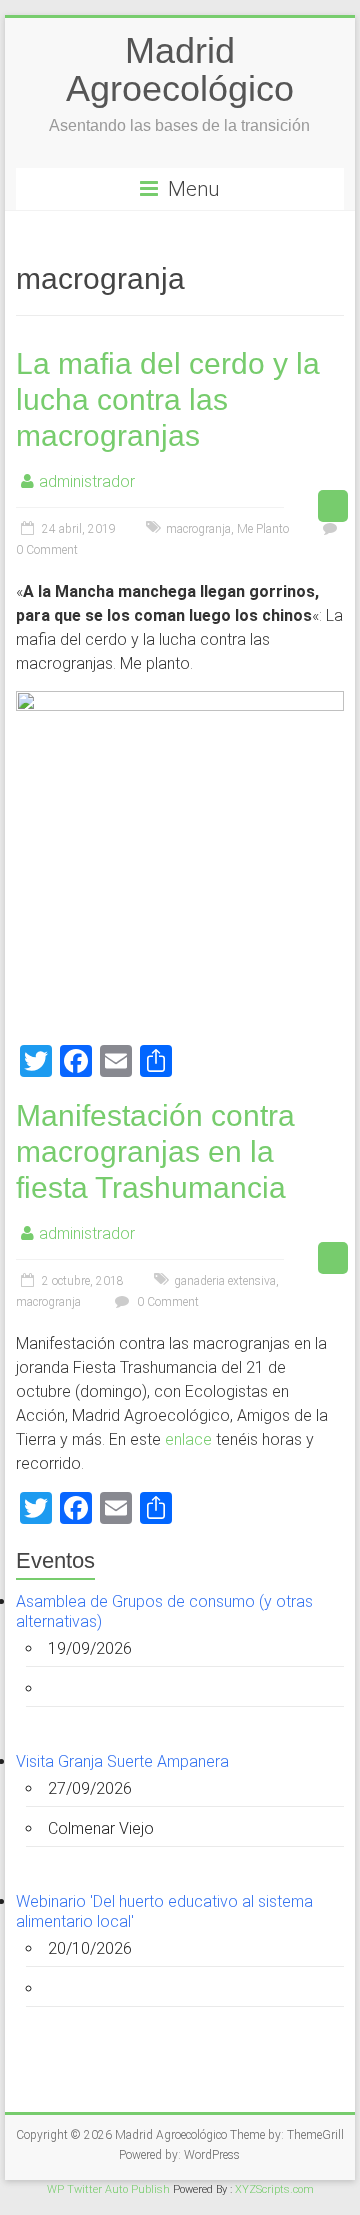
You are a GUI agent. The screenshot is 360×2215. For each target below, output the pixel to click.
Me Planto (263, 529)
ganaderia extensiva (225, 1281)
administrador (87, 481)
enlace (188, 1439)
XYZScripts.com (274, 2189)
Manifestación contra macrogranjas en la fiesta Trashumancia (155, 1151)
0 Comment (166, 1302)
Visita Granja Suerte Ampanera (122, 1761)
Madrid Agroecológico (180, 69)
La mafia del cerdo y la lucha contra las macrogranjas (168, 399)
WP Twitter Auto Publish (108, 2189)
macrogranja (198, 529)
